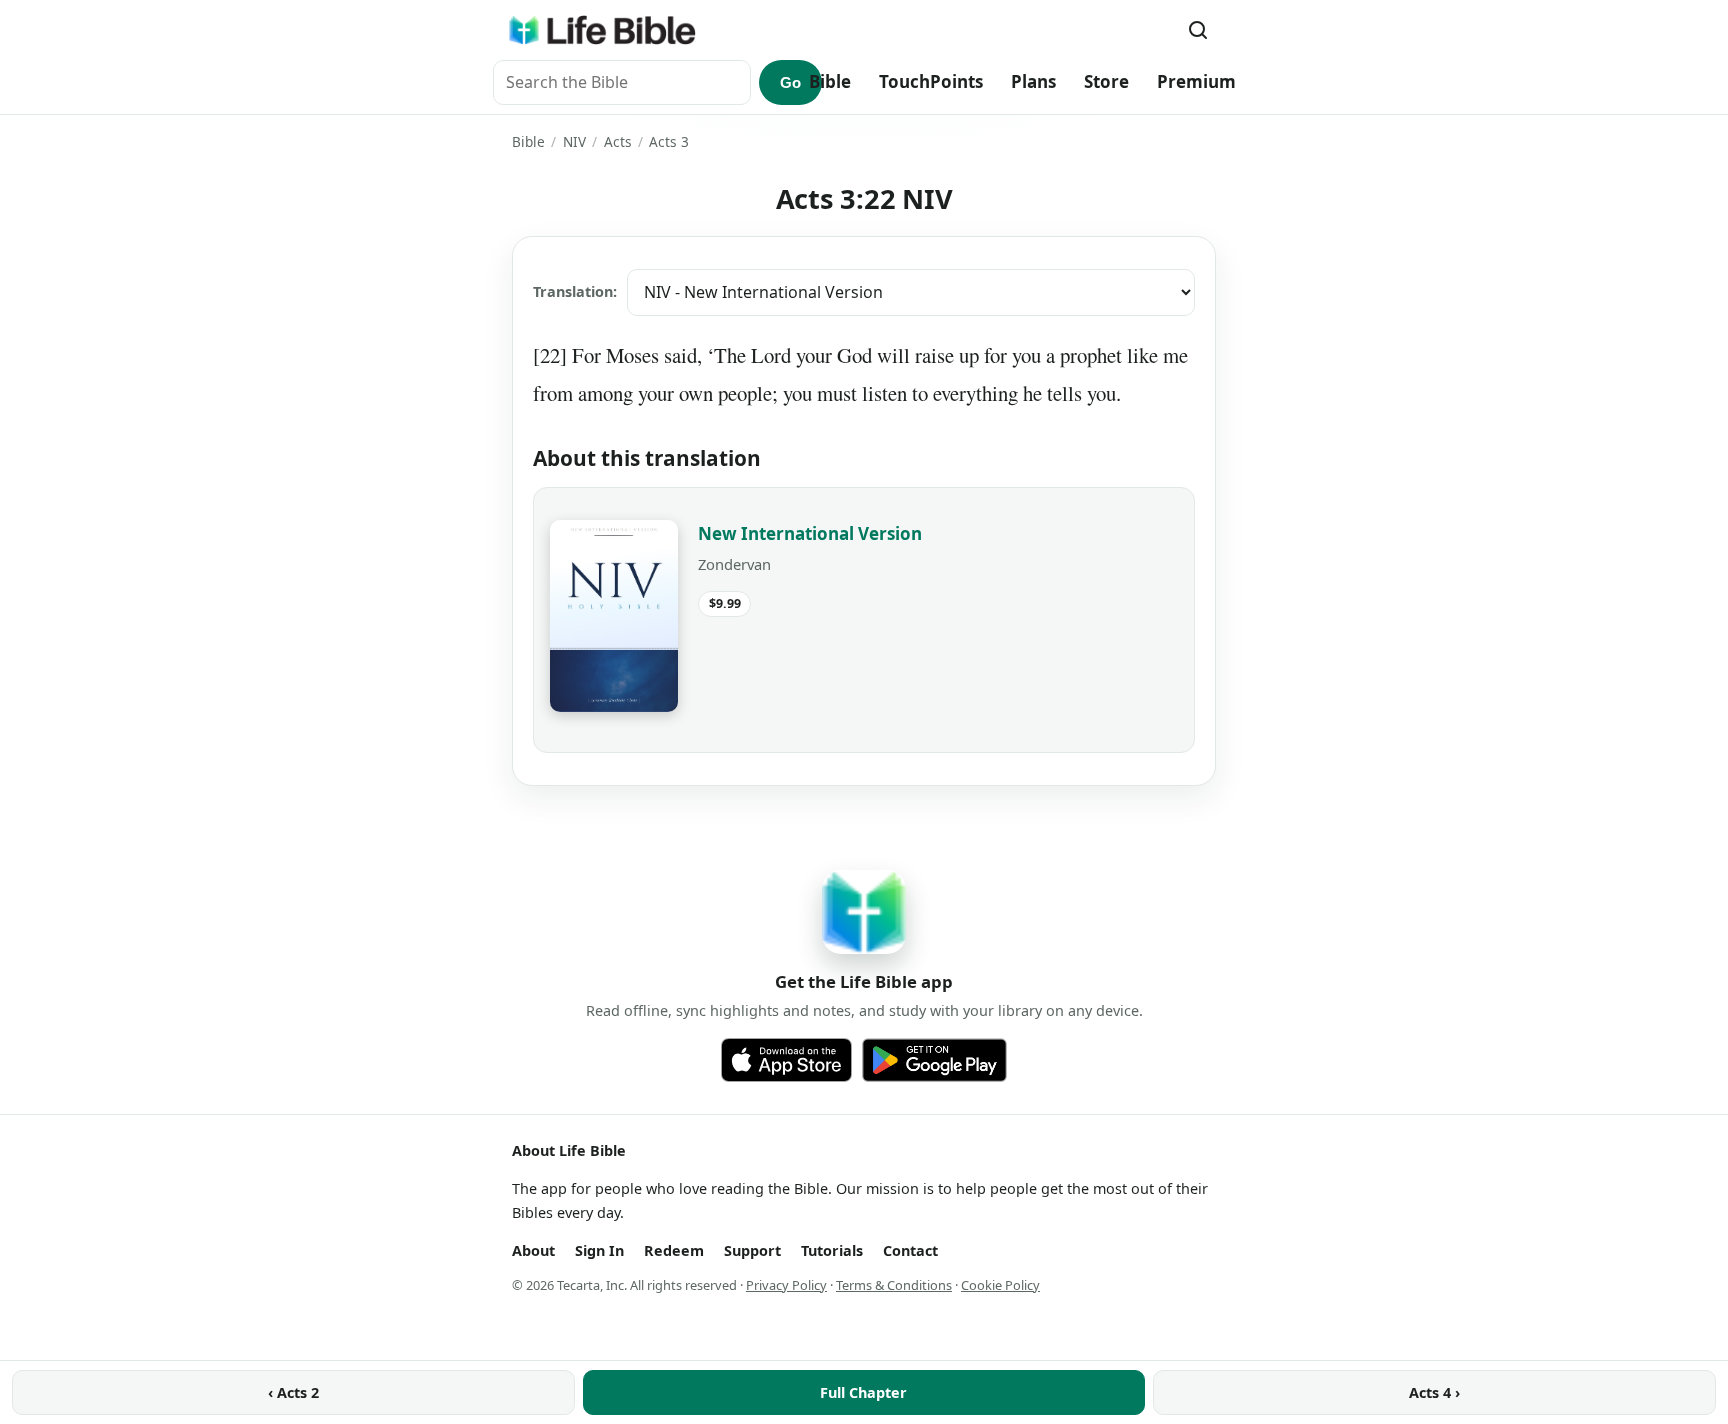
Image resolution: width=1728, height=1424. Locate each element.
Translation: (575, 291)
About (533, 1250)
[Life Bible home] (602, 30)
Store (1106, 81)
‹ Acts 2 (293, 1392)
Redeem (674, 1250)
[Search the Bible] (1198, 30)
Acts (618, 141)
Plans (1033, 81)
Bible (830, 81)
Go (790, 82)
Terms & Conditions (894, 1285)
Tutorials (832, 1250)
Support (752, 1250)
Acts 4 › (1434, 1392)
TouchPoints (931, 81)
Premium (1196, 81)
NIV (574, 141)
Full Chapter (863, 1392)
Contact (910, 1250)
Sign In (599, 1250)
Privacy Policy (786, 1285)
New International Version (810, 533)
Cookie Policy (1000, 1285)
